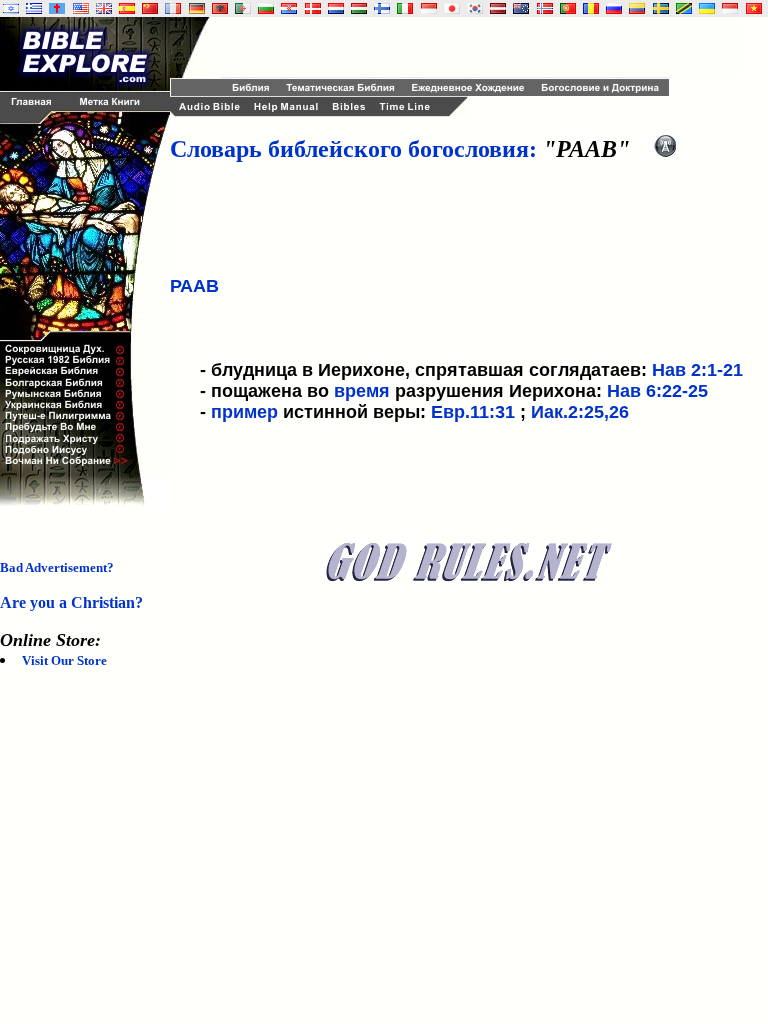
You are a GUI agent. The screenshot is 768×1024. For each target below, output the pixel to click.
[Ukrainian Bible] (707, 8)
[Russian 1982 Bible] (614, 8)
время (362, 391)
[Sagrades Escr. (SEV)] (127, 8)
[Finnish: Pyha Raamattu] (382, 8)
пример (244, 412)
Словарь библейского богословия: (353, 149)
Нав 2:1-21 (697, 370)
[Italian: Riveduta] (405, 8)
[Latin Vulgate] (57, 8)
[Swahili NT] (684, 8)
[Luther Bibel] (197, 8)
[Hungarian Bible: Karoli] (359, 8)
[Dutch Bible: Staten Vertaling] (336, 8)
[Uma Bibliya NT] (730, 8)
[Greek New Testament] (34, 8)
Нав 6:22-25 (657, 391)
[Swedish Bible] (661, 8)
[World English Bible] (81, 8)
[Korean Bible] (475, 8)
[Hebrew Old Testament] (11, 8)
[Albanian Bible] (220, 8)
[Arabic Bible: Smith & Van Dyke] (243, 8)
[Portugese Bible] (568, 8)
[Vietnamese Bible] (754, 8)
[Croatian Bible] (289, 8)
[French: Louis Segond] (173, 8)
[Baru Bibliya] (429, 8)
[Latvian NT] (498, 8)
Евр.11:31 (473, 412)
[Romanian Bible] (591, 8)
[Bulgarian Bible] (266, 8)
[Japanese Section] (452, 8)
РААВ (194, 286)
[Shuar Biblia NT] (637, 8)
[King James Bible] (104, 8)
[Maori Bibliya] (521, 8)
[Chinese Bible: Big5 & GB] (150, 8)
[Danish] (313, 8)
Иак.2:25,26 (580, 412)
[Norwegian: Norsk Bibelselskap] (545, 8)
